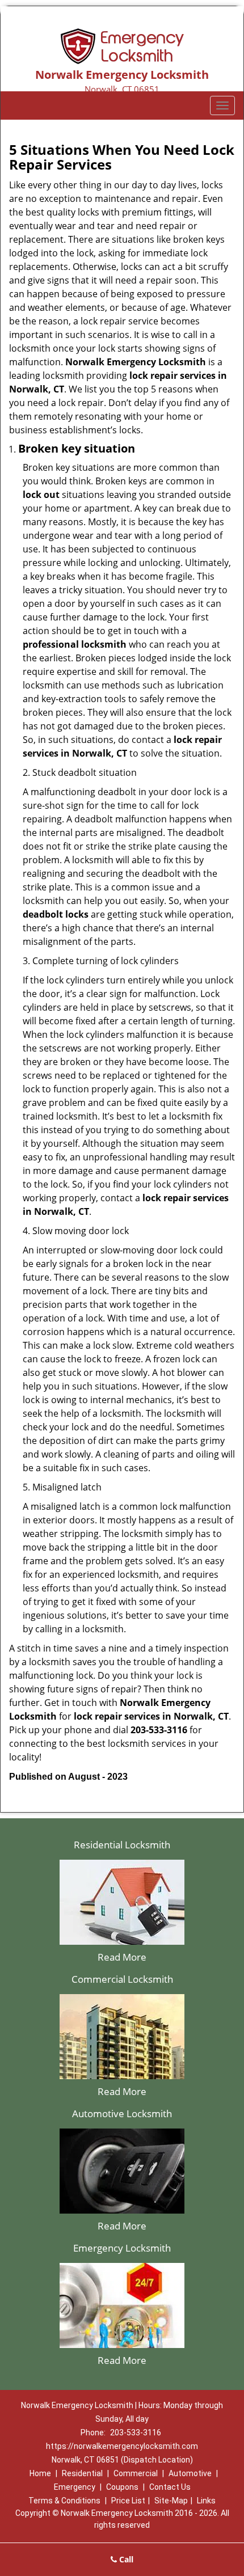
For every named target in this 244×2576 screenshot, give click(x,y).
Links (206, 2501)
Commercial (136, 2473)
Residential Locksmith (122, 1845)
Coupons (122, 2487)
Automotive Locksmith (122, 2113)
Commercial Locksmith (122, 1979)
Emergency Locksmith (122, 2248)
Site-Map (171, 2501)
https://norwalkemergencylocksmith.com (122, 2446)
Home (40, 2473)
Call (125, 2559)
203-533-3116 (136, 2433)
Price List (128, 2501)
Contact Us (170, 2487)
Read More (122, 1957)
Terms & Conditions (64, 2501)
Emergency (75, 2487)
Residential (82, 2473)
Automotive (190, 2473)
